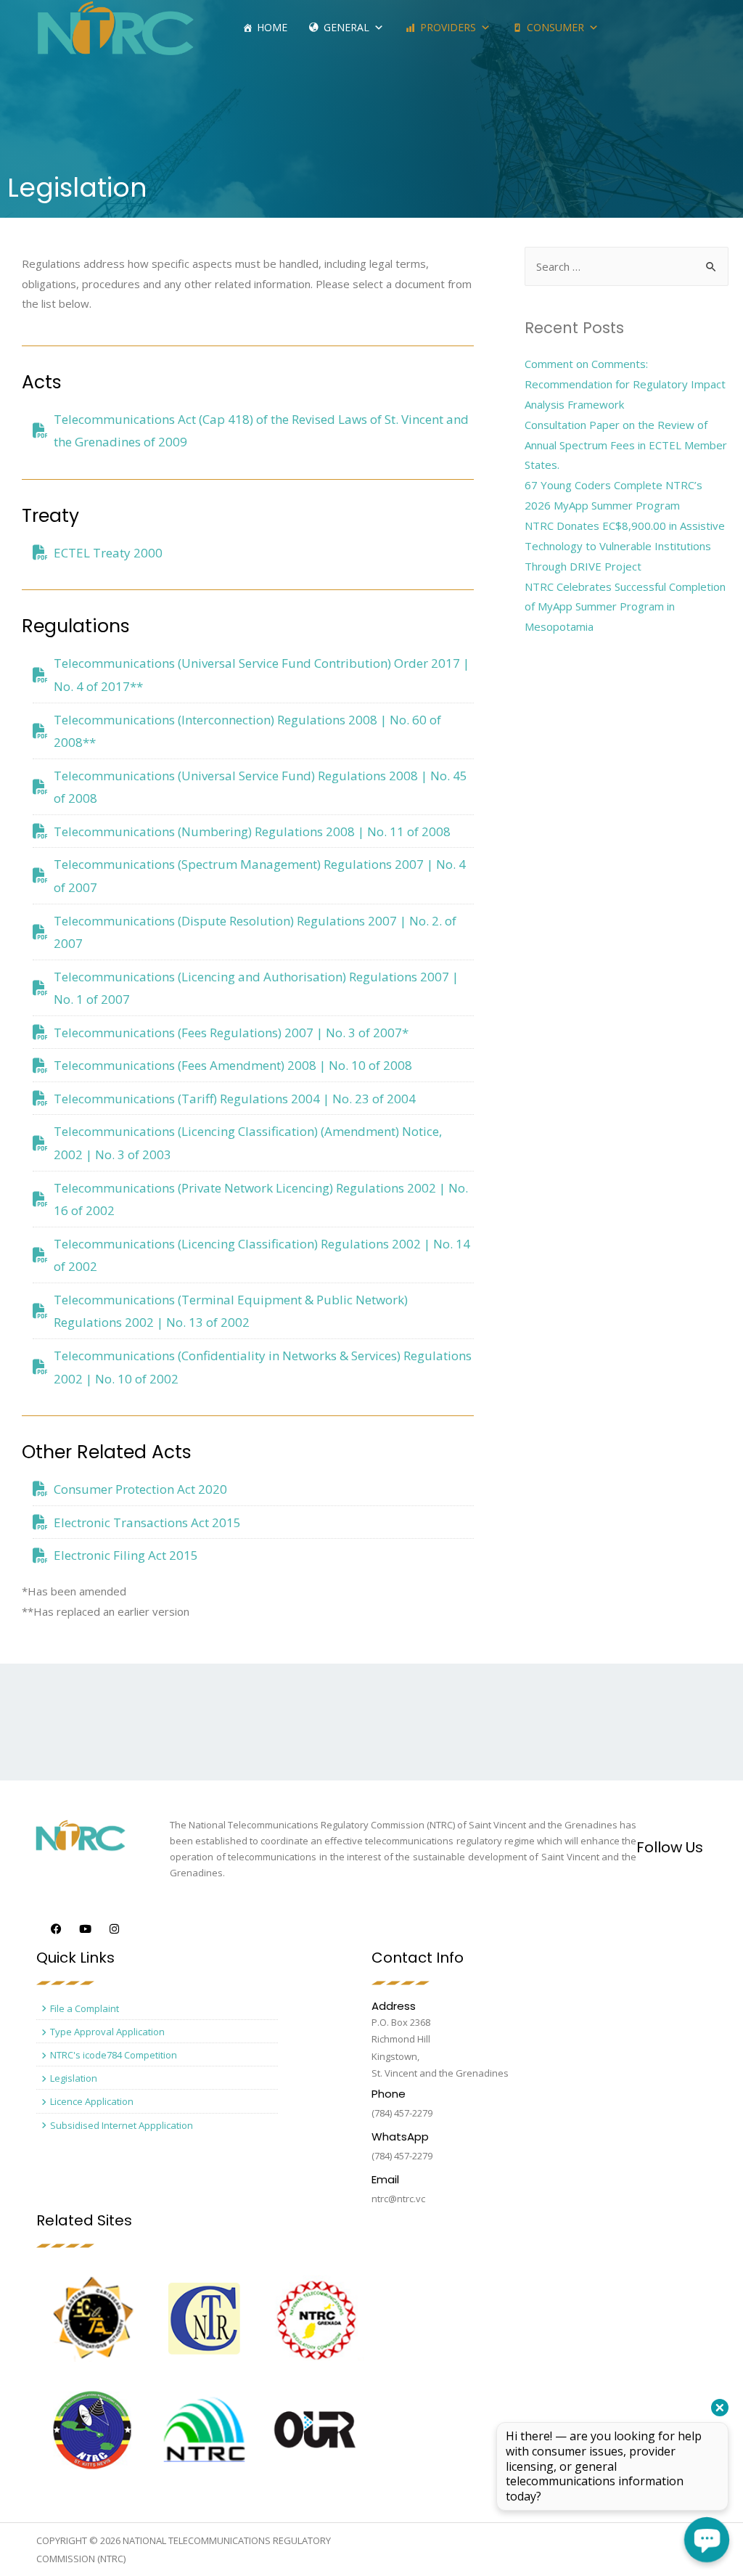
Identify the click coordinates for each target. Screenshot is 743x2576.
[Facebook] (56, 1929)
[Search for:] (627, 266)
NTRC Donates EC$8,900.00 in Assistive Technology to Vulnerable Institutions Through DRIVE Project (625, 546)
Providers (448, 27)
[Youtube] (85, 1929)
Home (272, 27)
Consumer (555, 27)
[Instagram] (114, 1929)
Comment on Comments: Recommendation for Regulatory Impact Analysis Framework (625, 384)
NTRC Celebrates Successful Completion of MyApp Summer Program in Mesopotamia (625, 607)
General (346, 27)
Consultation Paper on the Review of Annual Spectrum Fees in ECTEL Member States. (626, 445)
